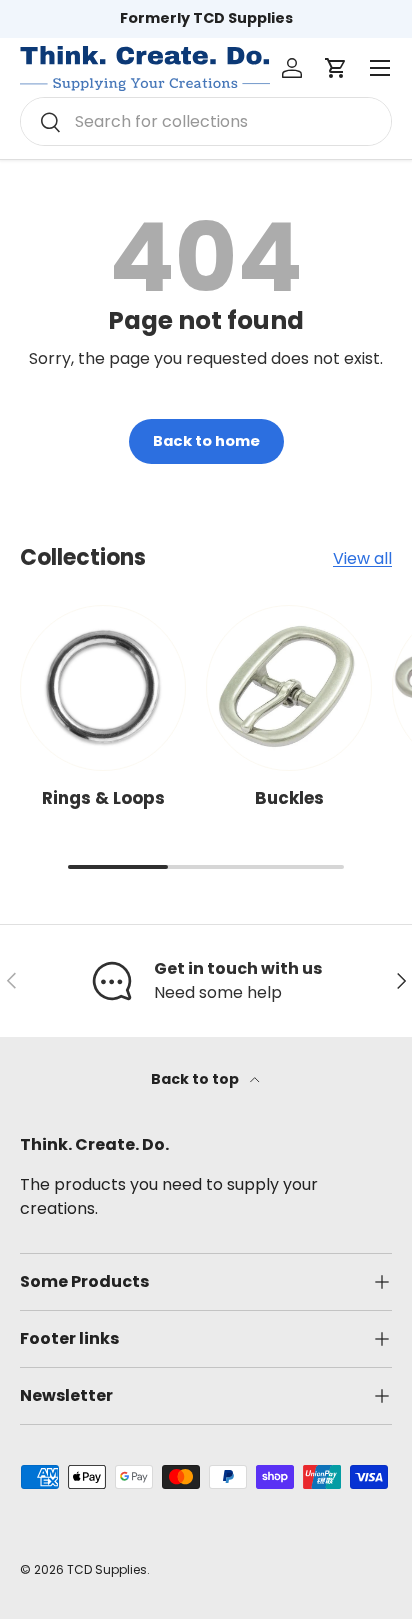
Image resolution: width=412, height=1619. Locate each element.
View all (362, 558)
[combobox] (206, 121)
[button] (336, 68)
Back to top (196, 1079)
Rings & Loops (103, 798)
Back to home (206, 441)
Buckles (289, 798)
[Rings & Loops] (103, 688)
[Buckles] (289, 688)
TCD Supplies (107, 1569)
